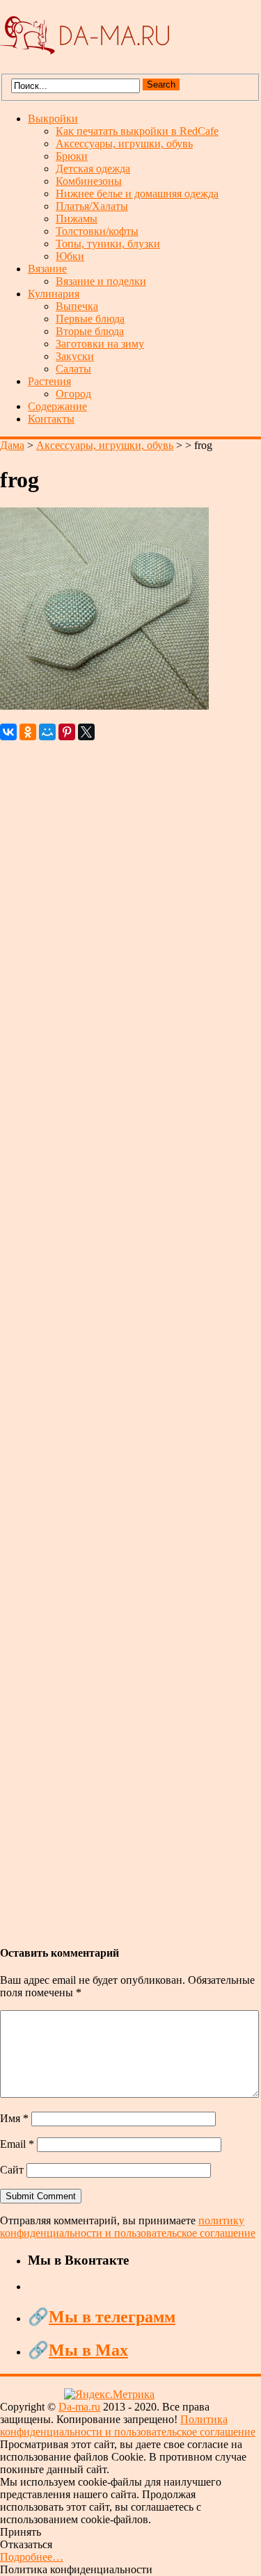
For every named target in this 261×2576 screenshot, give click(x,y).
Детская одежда (93, 169)
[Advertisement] (130, 1336)
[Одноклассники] (28, 732)
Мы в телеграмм (112, 2317)
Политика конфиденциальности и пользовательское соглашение (128, 2426)
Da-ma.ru (79, 2407)
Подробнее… (32, 2557)
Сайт (12, 2170)
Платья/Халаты (92, 206)
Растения (49, 381)
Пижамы (77, 219)
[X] (86, 732)
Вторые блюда (90, 331)
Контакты (51, 419)
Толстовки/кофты (97, 231)
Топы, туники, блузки (108, 244)
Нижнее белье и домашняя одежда (137, 194)
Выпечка (77, 306)
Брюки (72, 156)
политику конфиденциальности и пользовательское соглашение (128, 2227)
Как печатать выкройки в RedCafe (137, 131)
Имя (14, 2118)
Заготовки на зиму (100, 344)
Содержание (57, 406)
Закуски (75, 356)
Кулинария (54, 294)
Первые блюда (90, 319)
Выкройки (53, 119)
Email (17, 2144)
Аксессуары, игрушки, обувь (124, 144)
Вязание (47, 269)
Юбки (70, 256)
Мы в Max (88, 2350)
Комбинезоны (89, 181)
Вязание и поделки (101, 281)
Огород (73, 394)
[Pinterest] (67, 732)
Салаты (73, 369)
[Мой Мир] (47, 732)
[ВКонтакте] (8, 732)
